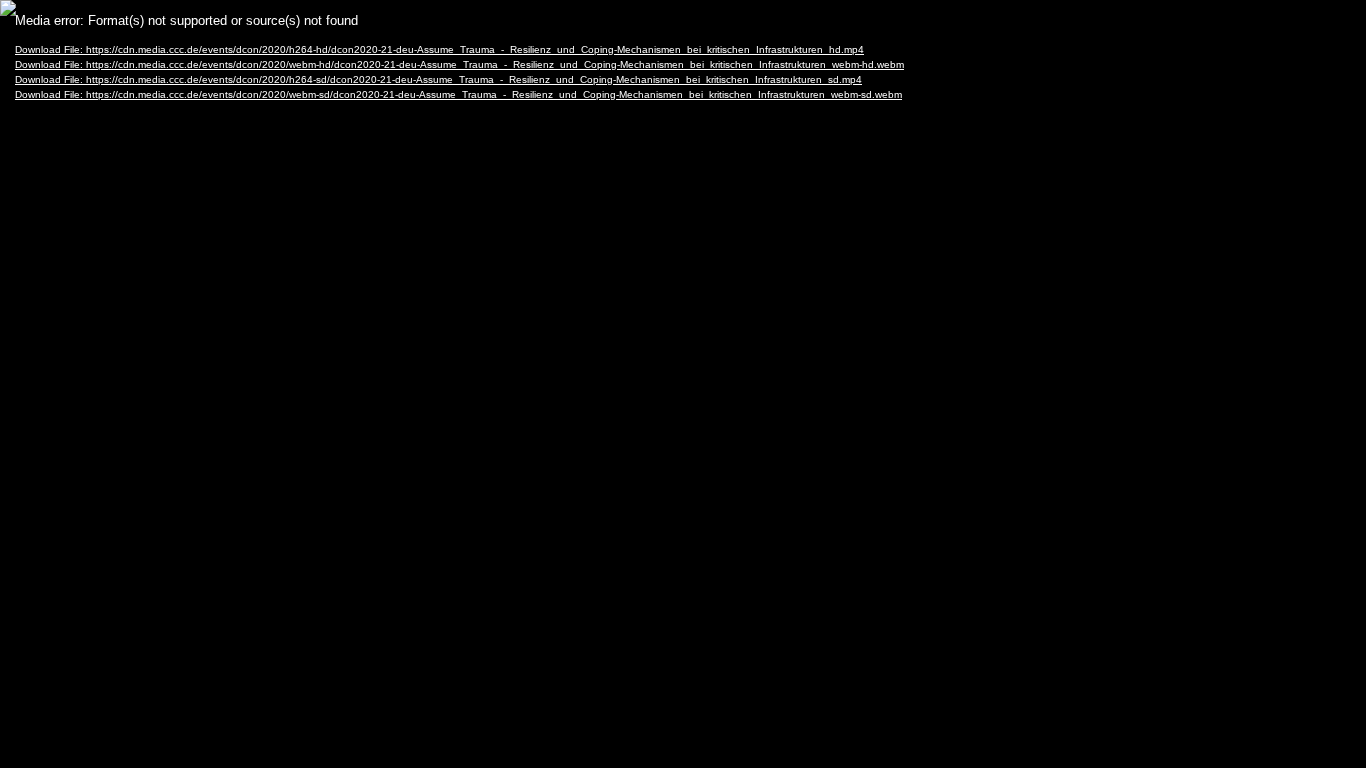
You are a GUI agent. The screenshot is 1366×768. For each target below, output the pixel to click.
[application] (683, 384)
